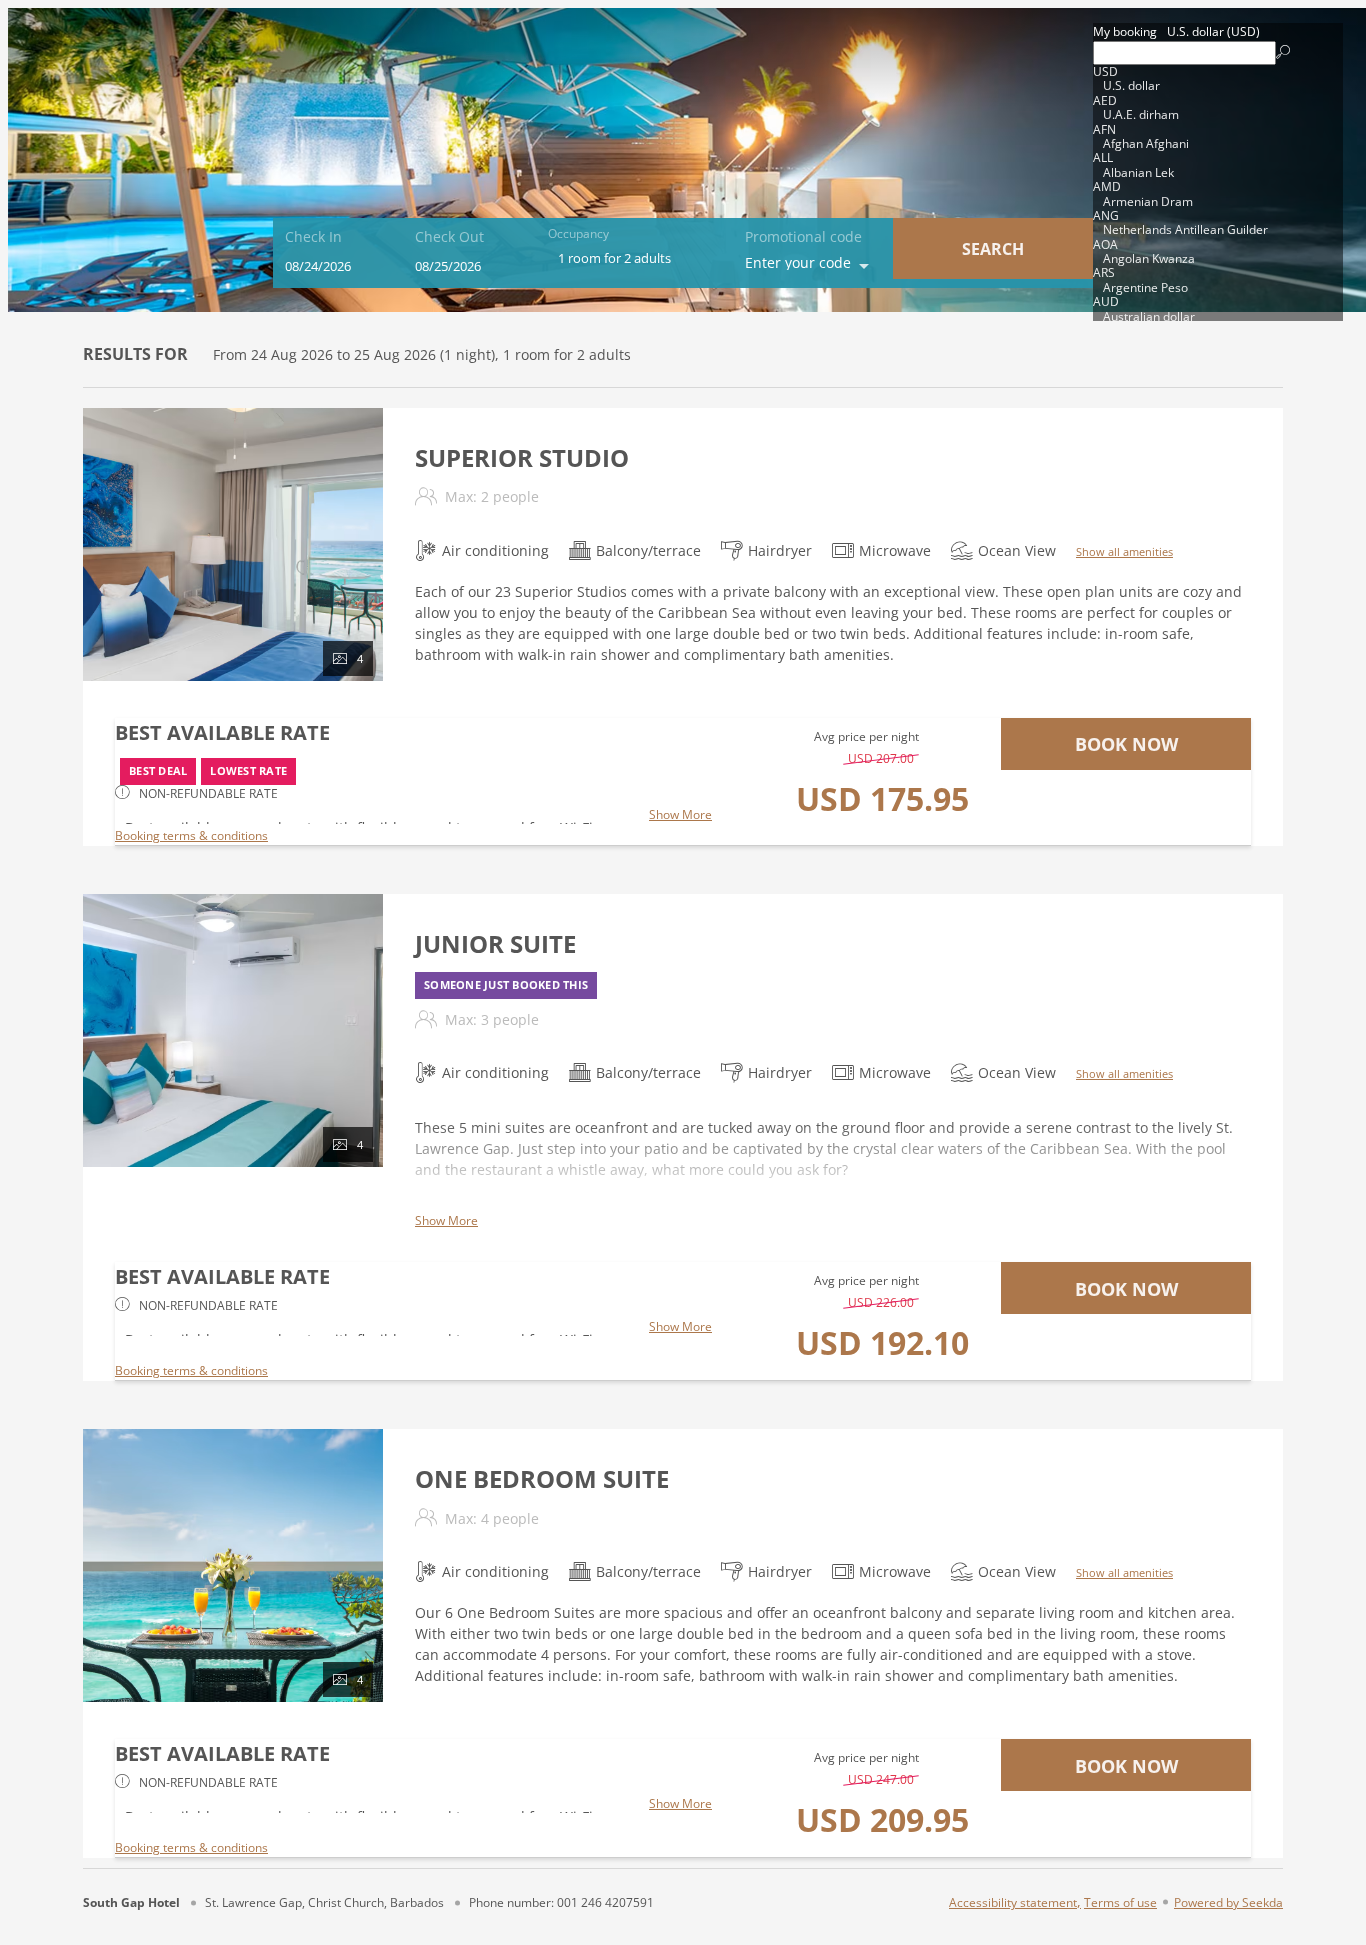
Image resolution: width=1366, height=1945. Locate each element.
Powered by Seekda (1228, 1902)
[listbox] (1218, 172)
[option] (1218, 79)
